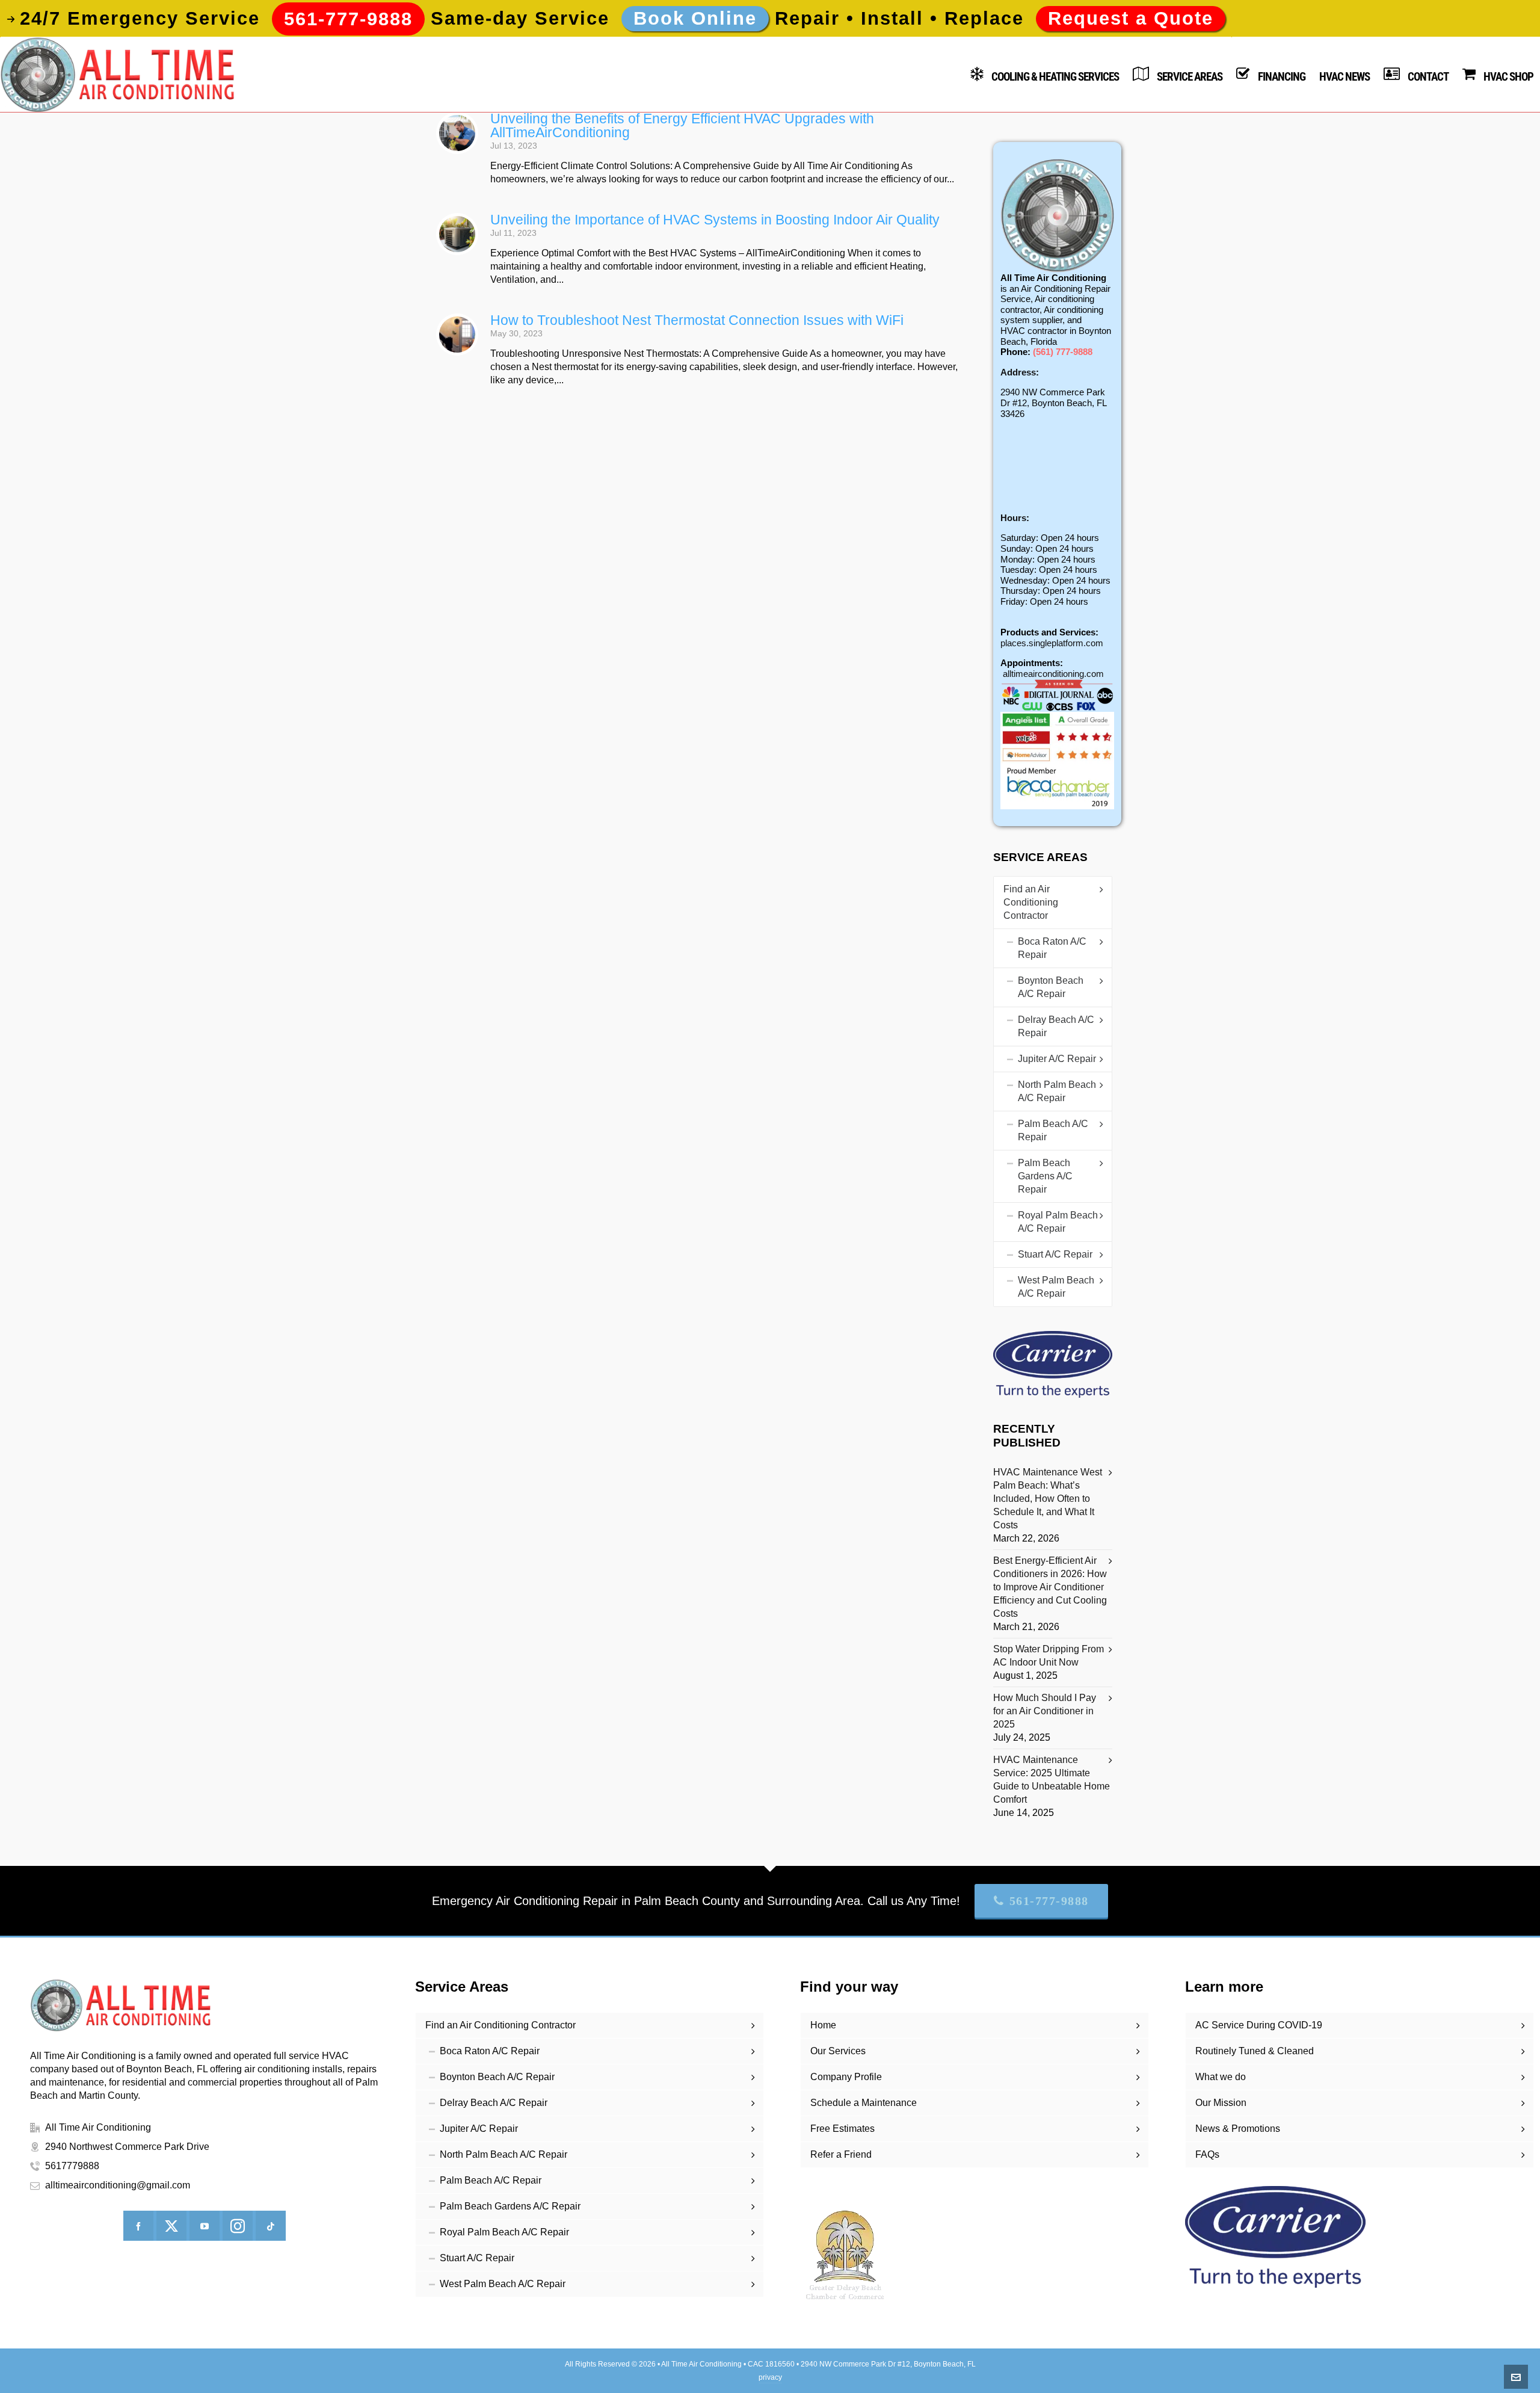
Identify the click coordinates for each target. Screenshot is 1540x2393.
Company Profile (846, 2077)
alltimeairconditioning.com (1053, 674)
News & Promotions (1238, 2129)
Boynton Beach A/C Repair (1051, 987)
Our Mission (1221, 2103)
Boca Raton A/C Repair (1052, 948)
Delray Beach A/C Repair (1056, 1026)
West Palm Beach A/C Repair (1056, 1287)
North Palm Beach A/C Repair (1057, 1091)
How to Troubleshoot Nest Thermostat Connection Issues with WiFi (697, 320)
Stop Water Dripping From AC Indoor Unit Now (1049, 1656)
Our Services (838, 2051)
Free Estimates (842, 2129)
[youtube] (205, 2226)
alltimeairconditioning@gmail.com (118, 2185)
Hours (1013, 518)
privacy (770, 2377)
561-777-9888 (1049, 1901)
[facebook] (138, 2226)
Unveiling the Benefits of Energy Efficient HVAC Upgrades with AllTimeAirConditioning (682, 125)
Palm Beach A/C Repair (1053, 1130)
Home (823, 2025)
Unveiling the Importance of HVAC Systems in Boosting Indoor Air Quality (715, 220)
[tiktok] (271, 2226)
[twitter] (171, 2226)
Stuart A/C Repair (1055, 1254)
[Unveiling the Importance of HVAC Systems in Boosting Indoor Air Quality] (457, 234)
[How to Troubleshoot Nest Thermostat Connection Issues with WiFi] (457, 335)
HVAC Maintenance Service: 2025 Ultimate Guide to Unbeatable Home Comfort (1052, 1780)
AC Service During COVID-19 (1259, 2025)
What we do (1221, 2077)
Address (1018, 372)
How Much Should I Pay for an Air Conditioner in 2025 (1045, 1711)
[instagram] (238, 2226)
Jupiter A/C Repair (1057, 1059)
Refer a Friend (841, 2154)
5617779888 (72, 2166)
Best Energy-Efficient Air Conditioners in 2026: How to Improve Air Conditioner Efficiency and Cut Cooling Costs (1050, 1587)
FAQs (1207, 2154)
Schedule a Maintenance (864, 2103)
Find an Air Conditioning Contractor (1031, 902)
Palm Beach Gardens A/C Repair (1045, 1176)
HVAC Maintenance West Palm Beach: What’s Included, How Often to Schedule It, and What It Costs (1048, 1499)
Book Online (695, 18)
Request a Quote (1131, 18)
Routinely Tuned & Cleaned (1255, 2051)
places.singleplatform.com (1052, 643)
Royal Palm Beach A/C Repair (1058, 1222)
